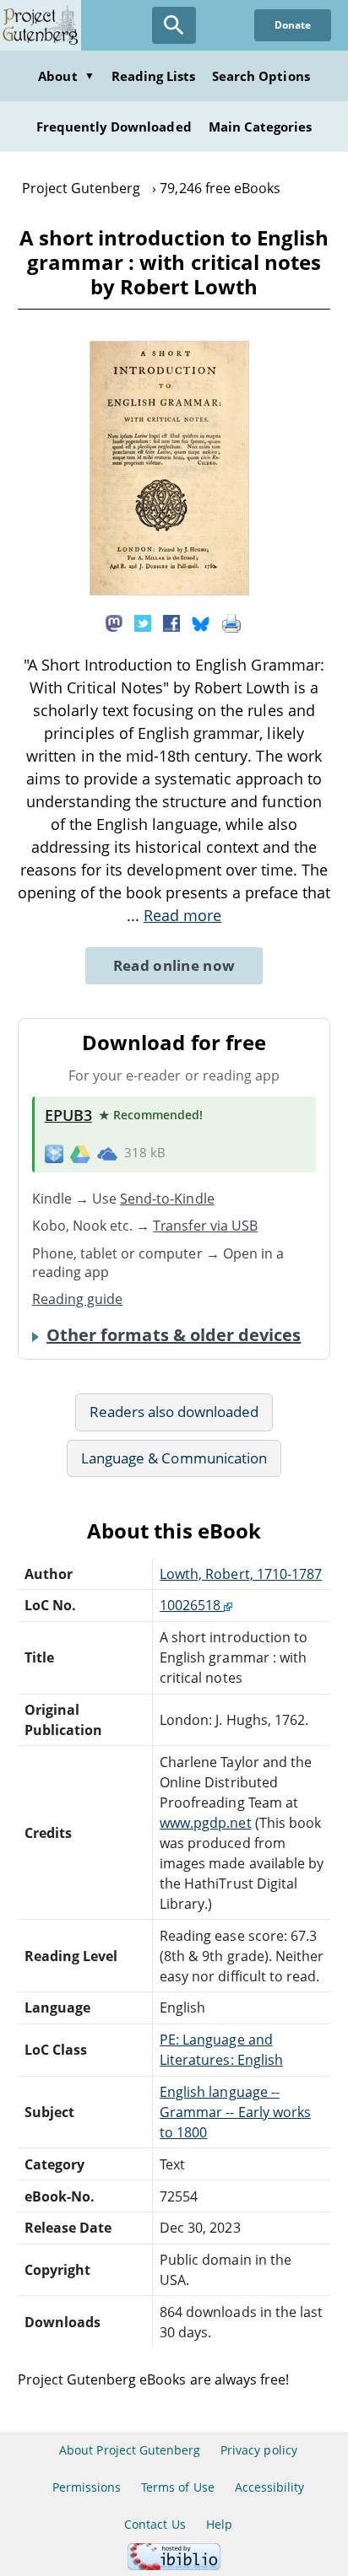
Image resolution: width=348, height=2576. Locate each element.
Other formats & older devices (174, 1335)
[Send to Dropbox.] (54, 1153)
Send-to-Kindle (167, 1199)
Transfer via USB (205, 1226)
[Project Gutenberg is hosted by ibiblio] (174, 2565)
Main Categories (261, 127)
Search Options (261, 76)
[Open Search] (174, 25)
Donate (293, 25)
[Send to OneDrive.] (107, 1153)
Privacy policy (259, 2450)
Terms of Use (177, 2487)
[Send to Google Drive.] (80, 1153)
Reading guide (78, 1299)
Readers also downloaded (174, 1412)
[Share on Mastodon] (114, 622)
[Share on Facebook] (171, 622)
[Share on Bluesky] (201, 622)
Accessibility (270, 2487)
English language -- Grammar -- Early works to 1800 (235, 2112)
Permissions (87, 2487)
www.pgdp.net (205, 1823)
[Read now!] (169, 590)
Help (219, 2524)
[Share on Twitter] (143, 622)
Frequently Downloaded (114, 127)
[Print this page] (231, 622)
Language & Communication (174, 1458)
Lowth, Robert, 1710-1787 (241, 1574)
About (66, 76)
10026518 (192, 1605)
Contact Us (155, 2524)
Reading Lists (154, 76)
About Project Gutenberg (130, 2450)
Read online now (174, 965)
